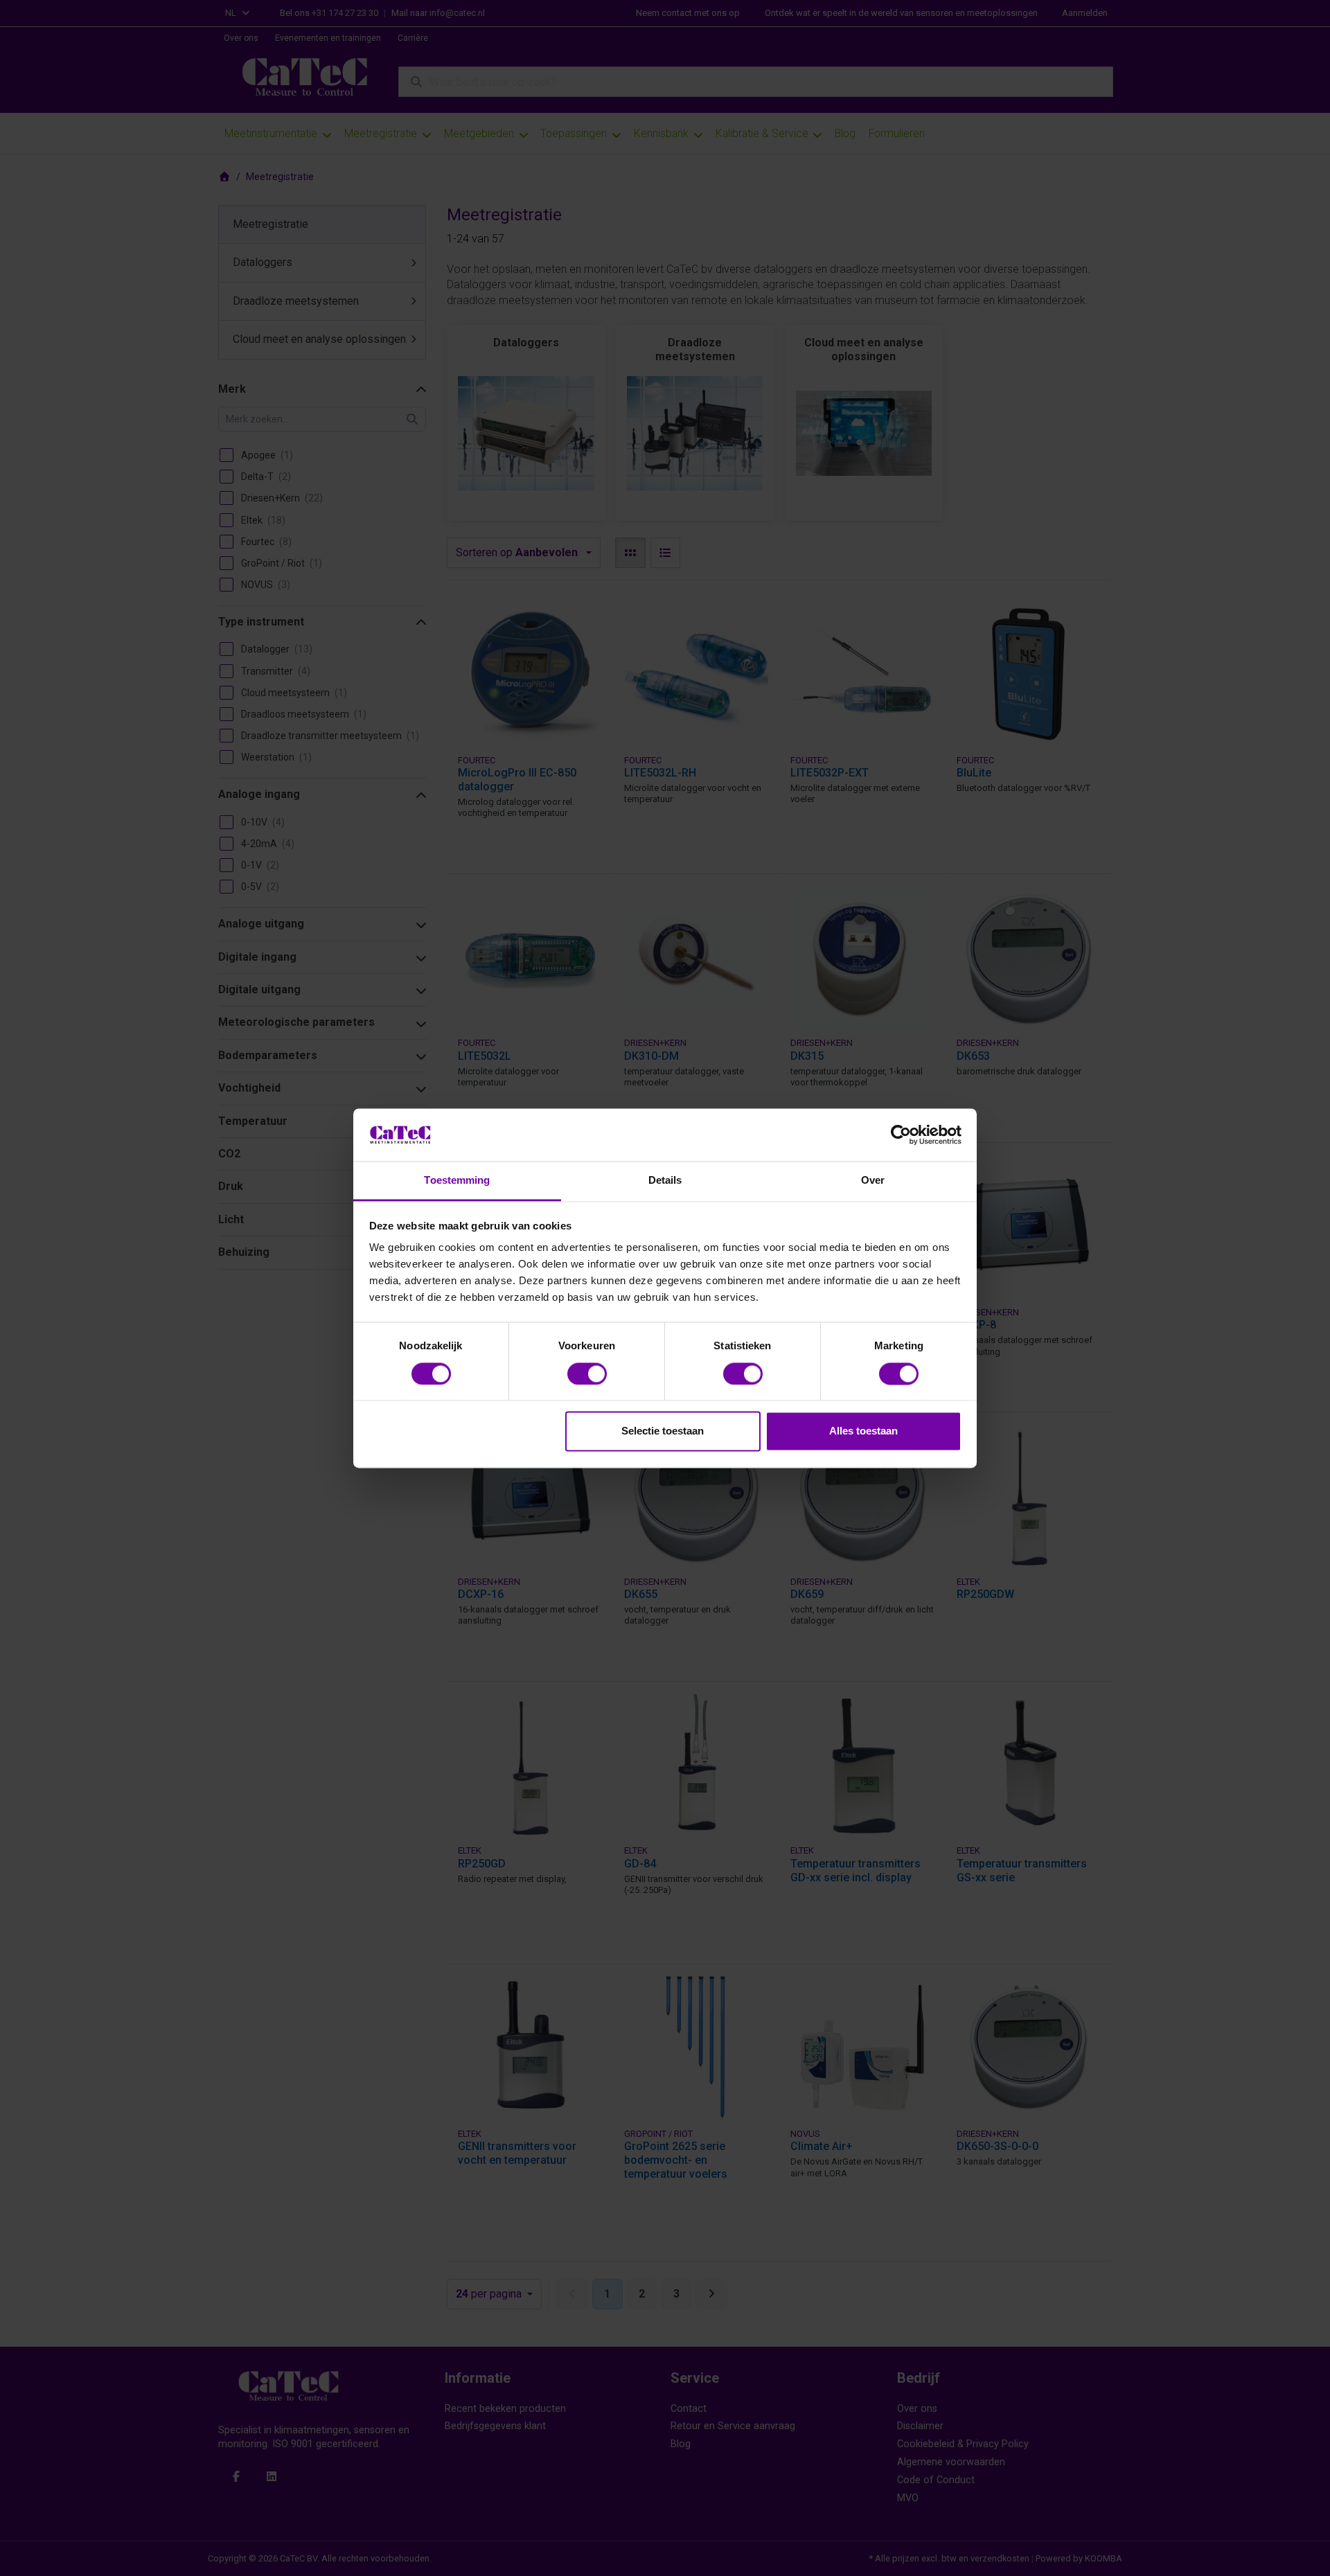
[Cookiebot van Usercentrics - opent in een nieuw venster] (901, 1135)
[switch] (587, 1374)
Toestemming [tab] (457, 1181)
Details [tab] (665, 1181)
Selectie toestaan (663, 1431)
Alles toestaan (863, 1431)
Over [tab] (873, 1181)
